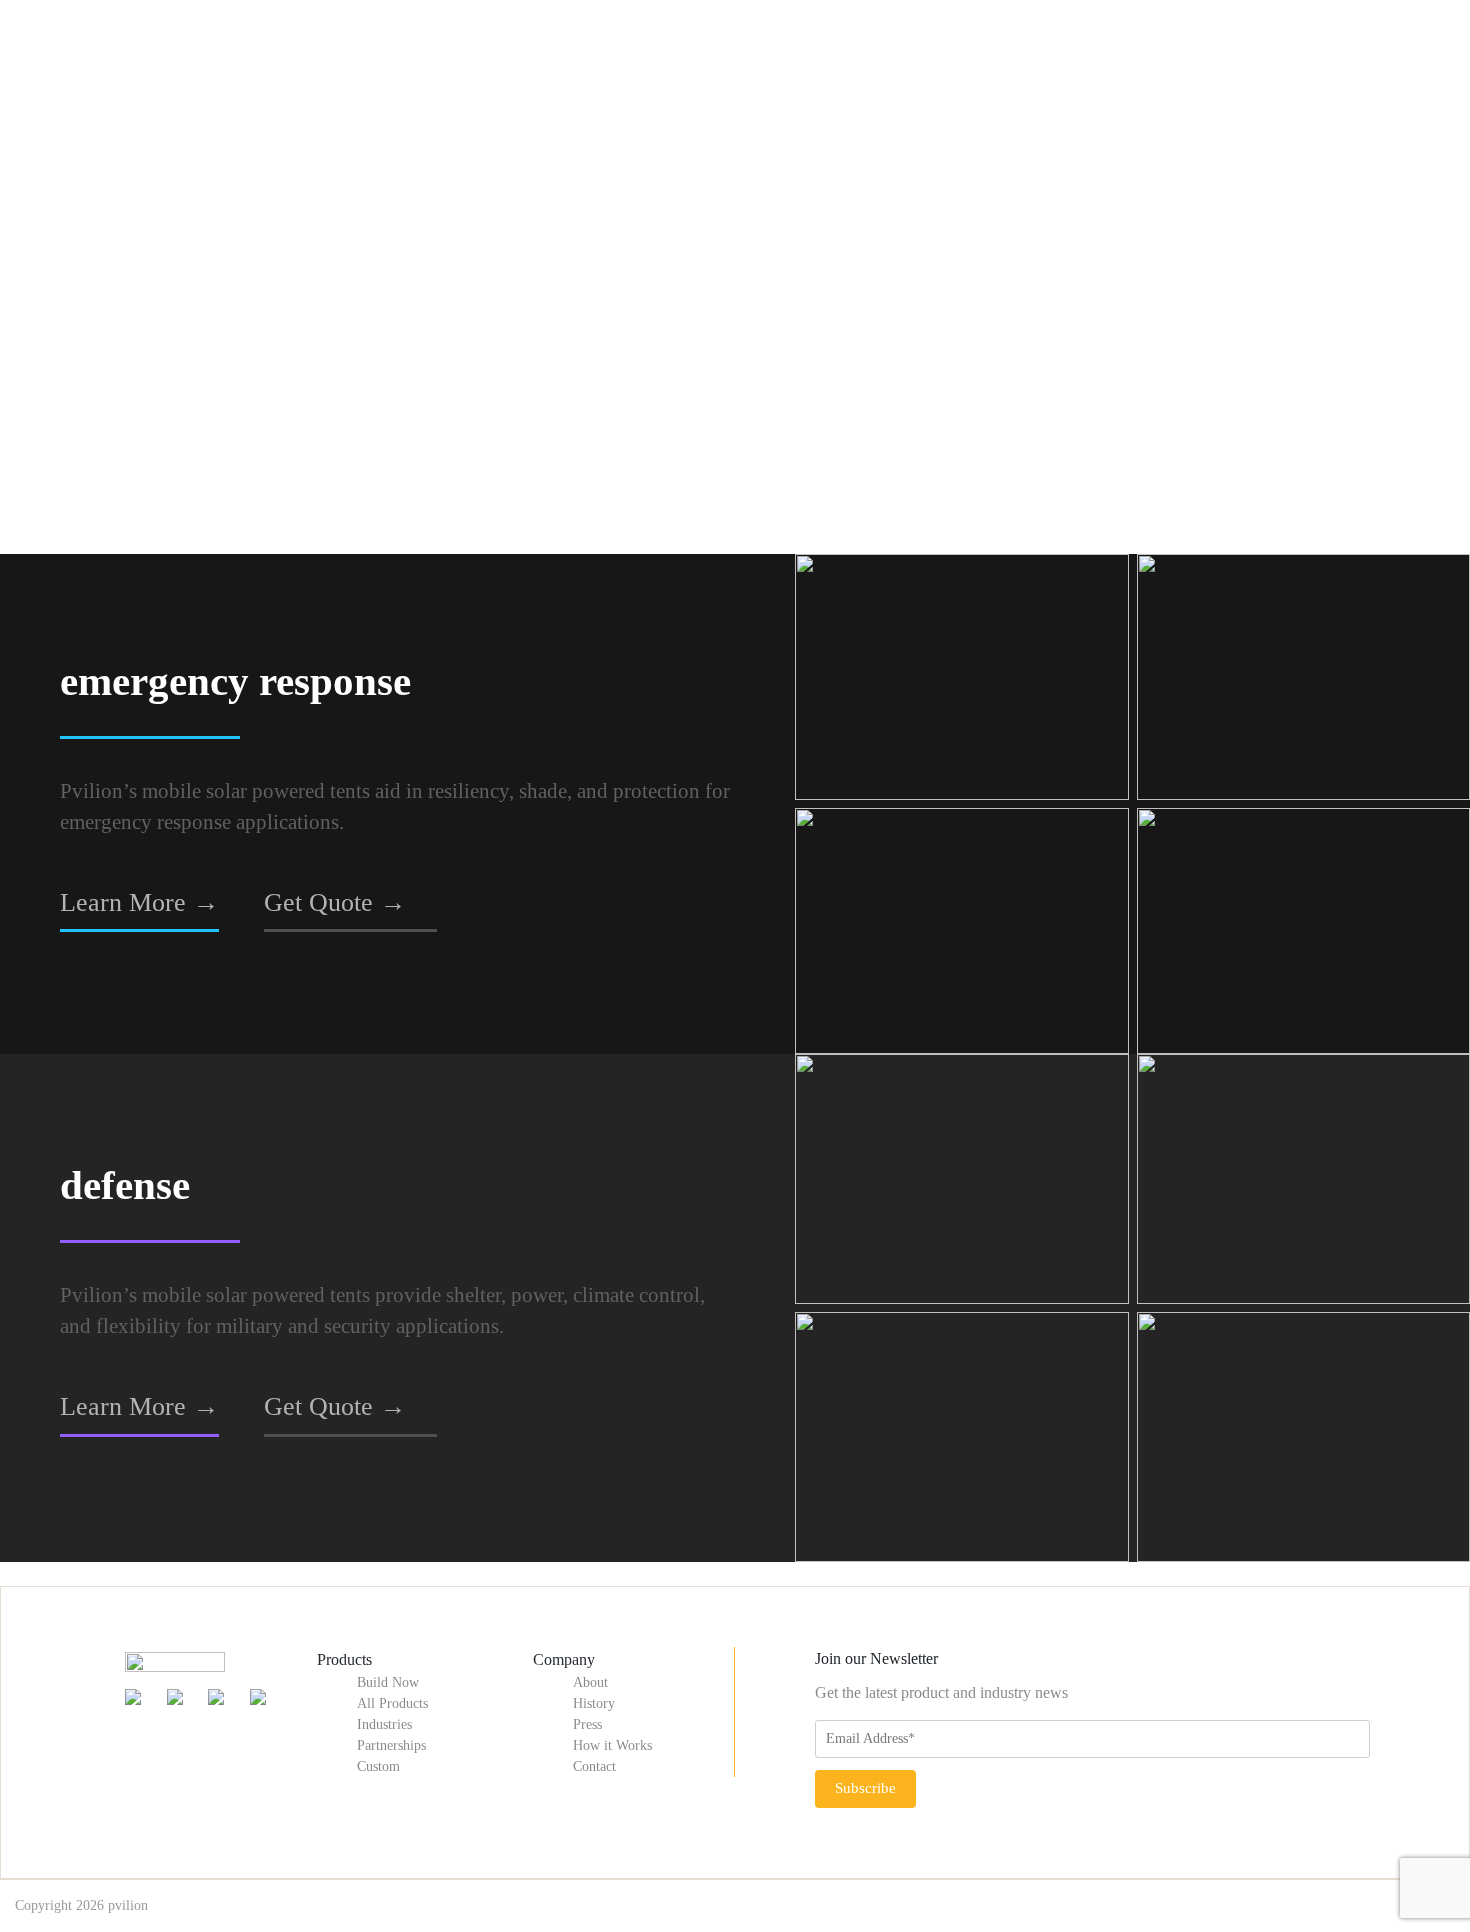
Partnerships (391, 1745)
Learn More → (139, 902)
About (590, 1682)
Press (587, 1724)
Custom (378, 1766)
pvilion (128, 1905)
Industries (384, 1724)
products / (116, 156)
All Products (392, 1703)
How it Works (612, 1745)
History (594, 1703)
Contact (594, 1766)
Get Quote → (335, 902)
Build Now (388, 1682)
